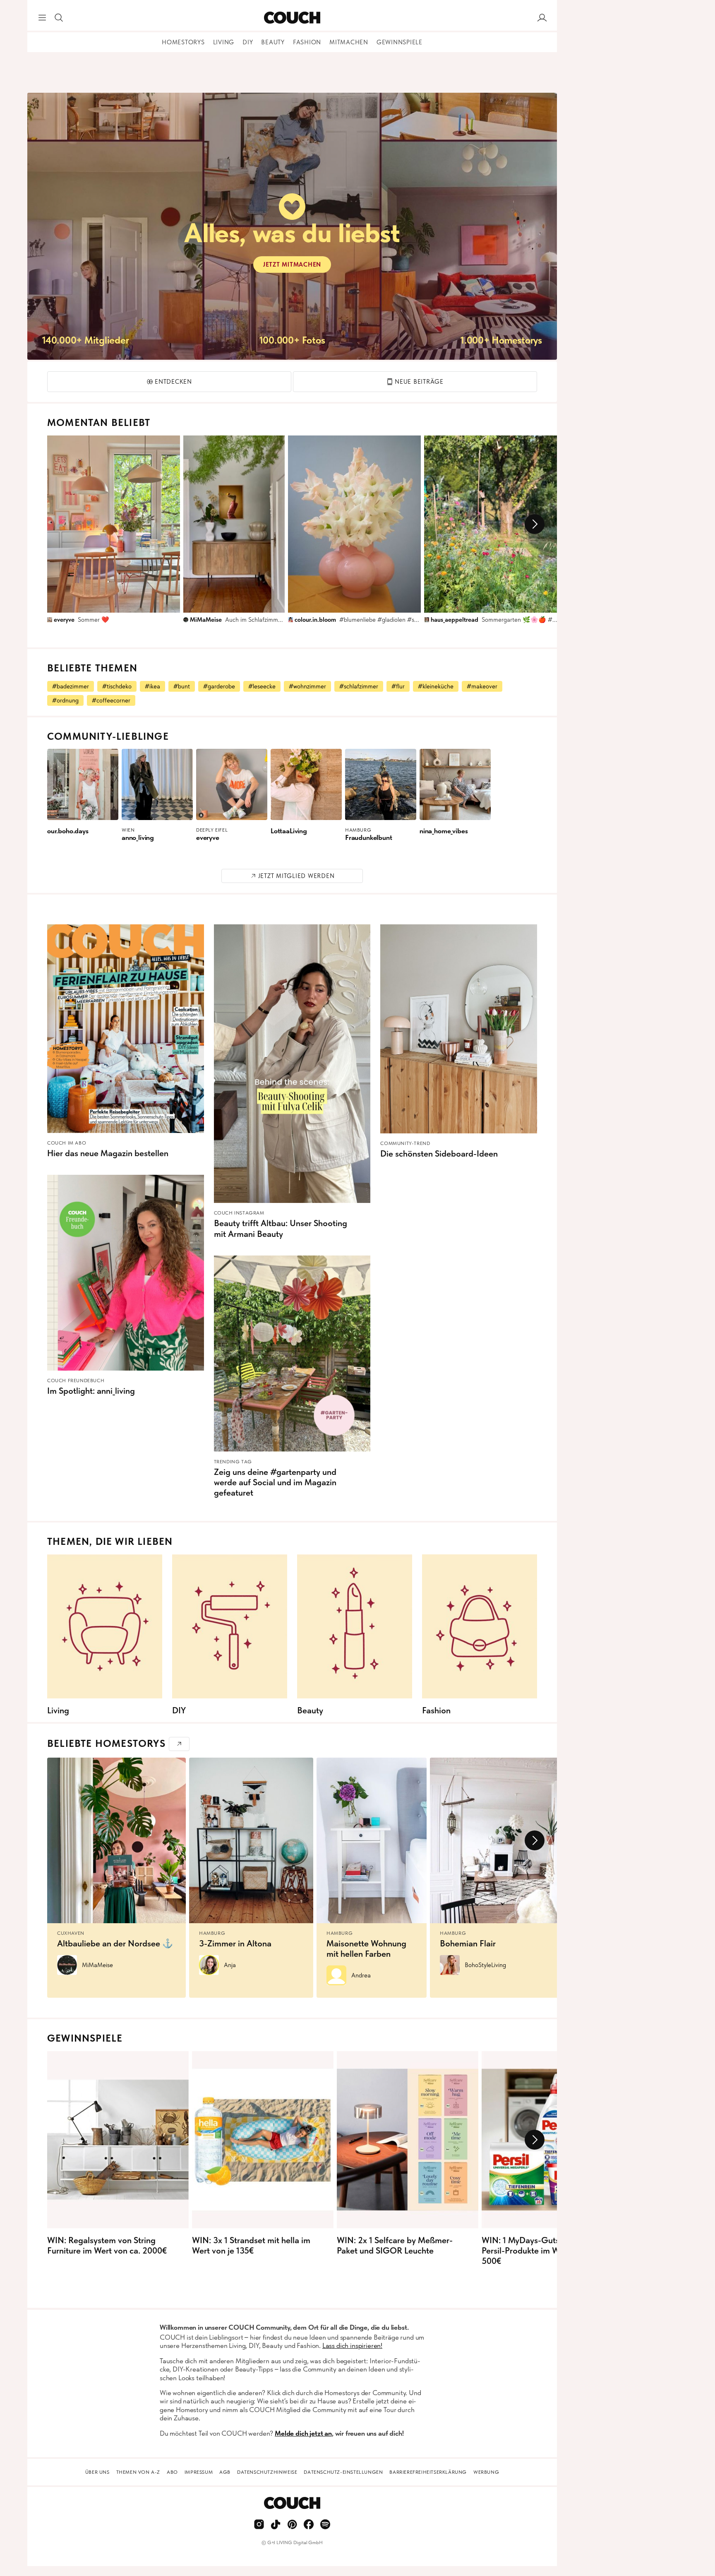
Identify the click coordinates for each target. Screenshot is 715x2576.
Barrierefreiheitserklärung (428, 2472)
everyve (64, 620)
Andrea (361, 1975)
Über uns (97, 2472)
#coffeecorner (111, 700)
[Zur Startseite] (292, 18)
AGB (225, 2472)
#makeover (482, 686)
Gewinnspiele (399, 42)
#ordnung (65, 700)
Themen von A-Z (138, 2472)
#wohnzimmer (307, 686)
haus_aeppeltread (455, 620)
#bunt (182, 686)
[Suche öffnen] (59, 18)
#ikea (152, 686)
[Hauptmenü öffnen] (42, 18)
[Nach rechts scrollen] (535, 524)
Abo (172, 2472)
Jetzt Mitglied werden (296, 876)
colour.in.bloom (315, 620)
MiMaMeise (206, 620)
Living (224, 42)
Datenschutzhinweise (267, 2472)
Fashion (307, 42)
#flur (398, 686)
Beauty (273, 42)
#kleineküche (436, 686)
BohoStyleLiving (485, 1965)
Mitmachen (349, 42)
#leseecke (262, 686)
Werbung (486, 2472)
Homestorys (183, 42)
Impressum (199, 2472)
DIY (248, 42)
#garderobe (219, 686)
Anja (230, 1965)
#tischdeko (117, 686)
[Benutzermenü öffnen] (542, 18)
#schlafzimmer (359, 686)
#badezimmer (71, 686)
